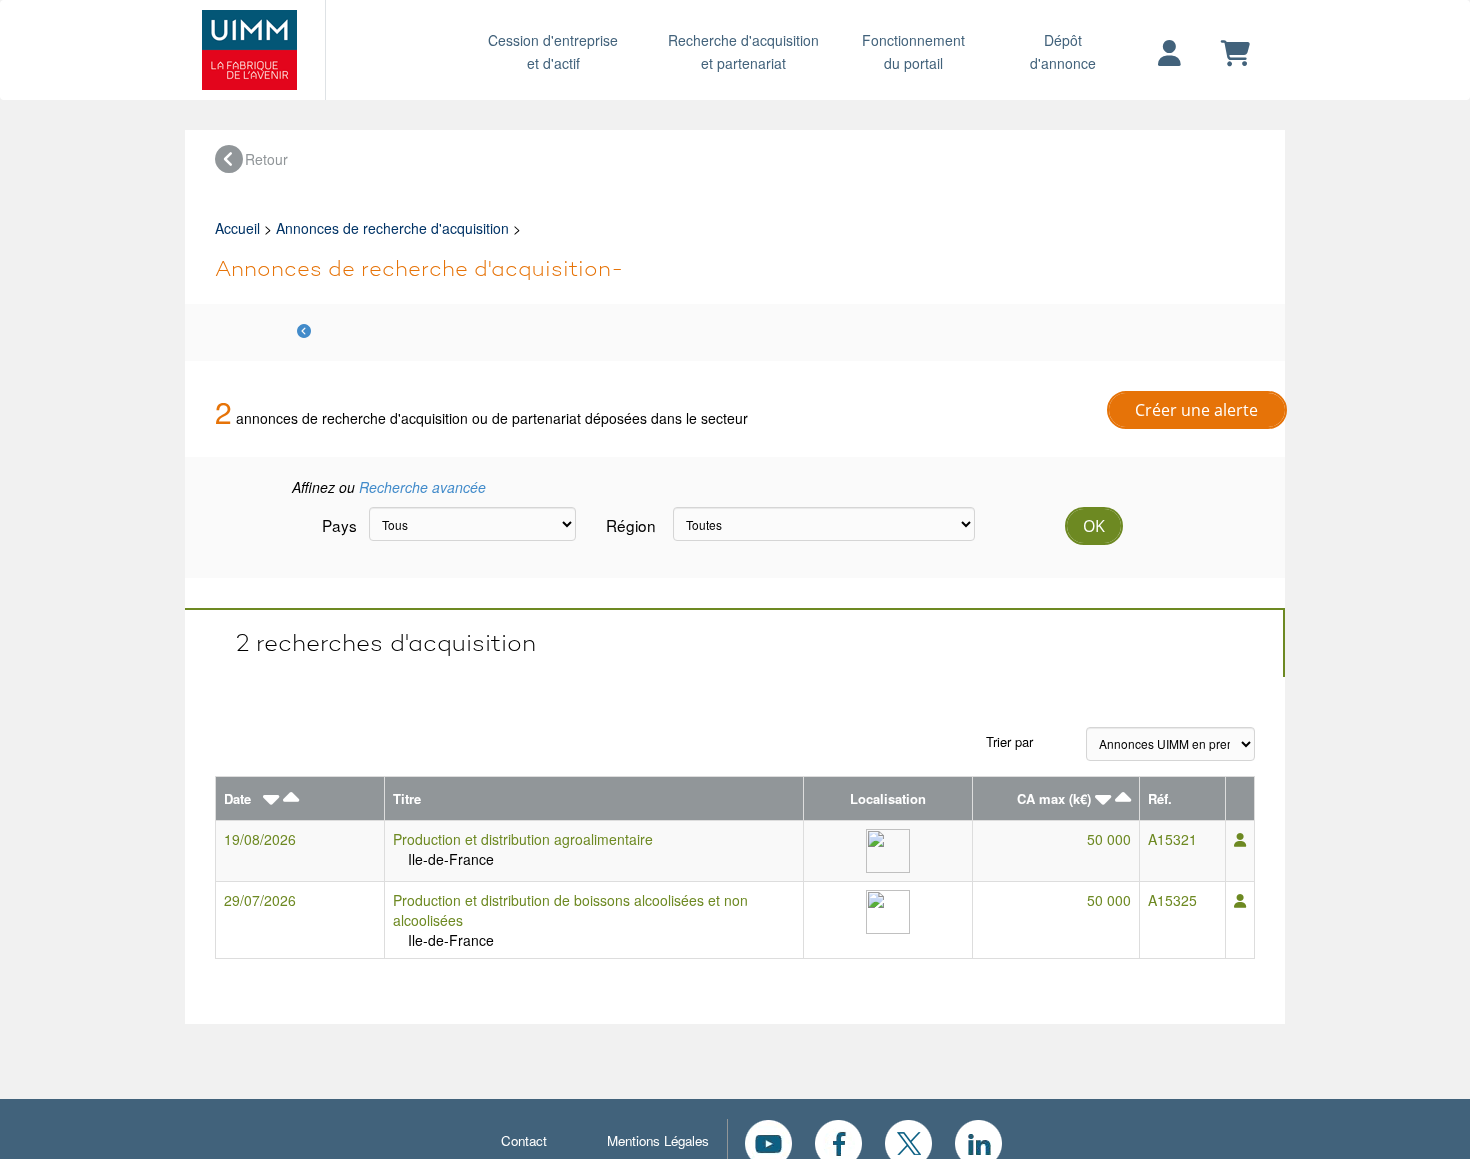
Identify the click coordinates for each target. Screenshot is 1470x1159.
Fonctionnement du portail (913, 51)
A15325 (1172, 900)
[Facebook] (838, 1141)
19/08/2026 (260, 839)
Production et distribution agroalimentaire (523, 839)
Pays (338, 525)
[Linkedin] (978, 1141)
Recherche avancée (422, 487)
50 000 (1109, 839)
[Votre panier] (1235, 54)
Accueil (237, 228)
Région (631, 525)
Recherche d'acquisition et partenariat (743, 51)
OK (1094, 526)
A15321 (1172, 839)
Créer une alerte (1196, 410)
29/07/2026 (260, 900)
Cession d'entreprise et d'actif (553, 51)
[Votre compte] (1169, 54)
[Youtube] (768, 1141)
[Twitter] (908, 1141)
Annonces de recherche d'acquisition (392, 228)
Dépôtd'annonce (1063, 51)
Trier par (1009, 741)
